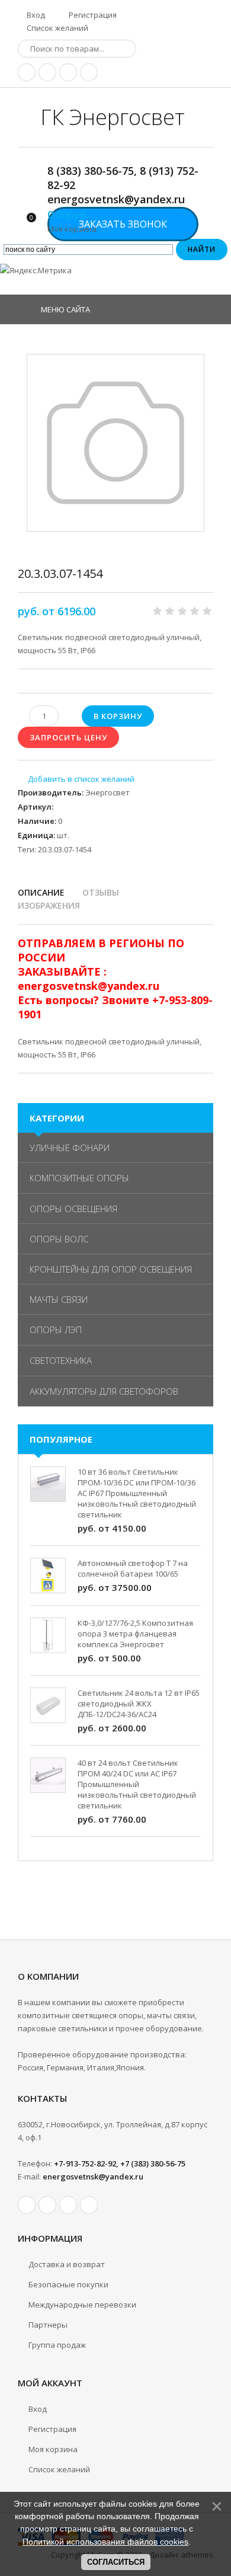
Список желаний (57, 28)
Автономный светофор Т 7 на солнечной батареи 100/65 (133, 1568)
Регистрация (92, 15)
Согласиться (116, 2562)
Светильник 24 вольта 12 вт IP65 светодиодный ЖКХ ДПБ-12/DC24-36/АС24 (139, 1704)
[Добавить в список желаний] (76, 779)
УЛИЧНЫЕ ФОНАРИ (70, 1148)
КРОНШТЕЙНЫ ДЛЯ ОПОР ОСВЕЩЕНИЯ (111, 1269)
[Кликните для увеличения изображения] (115, 443)
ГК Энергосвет (113, 117)
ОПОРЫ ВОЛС (59, 1239)
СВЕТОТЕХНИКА (61, 1360)
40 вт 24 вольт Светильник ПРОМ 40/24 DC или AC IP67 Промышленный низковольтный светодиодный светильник (137, 1784)
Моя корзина (53, 2449)
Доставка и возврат (67, 2264)
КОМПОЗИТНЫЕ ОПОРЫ (79, 1178)
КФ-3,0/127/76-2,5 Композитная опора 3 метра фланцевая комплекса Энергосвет (135, 1634)
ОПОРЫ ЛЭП (56, 1329)
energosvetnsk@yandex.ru (93, 2177)
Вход (35, 15)
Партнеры (48, 2325)
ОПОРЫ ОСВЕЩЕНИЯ (73, 1209)
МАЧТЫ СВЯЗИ (59, 1299)
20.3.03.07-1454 (65, 849)
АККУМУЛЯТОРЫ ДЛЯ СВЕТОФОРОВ (104, 1391)
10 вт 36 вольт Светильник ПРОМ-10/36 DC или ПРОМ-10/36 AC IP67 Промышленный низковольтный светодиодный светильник (137, 1493)
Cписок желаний (59, 2469)
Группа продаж (57, 2345)
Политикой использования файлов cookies (105, 2542)
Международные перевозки (82, 2305)
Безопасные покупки (68, 2284)
